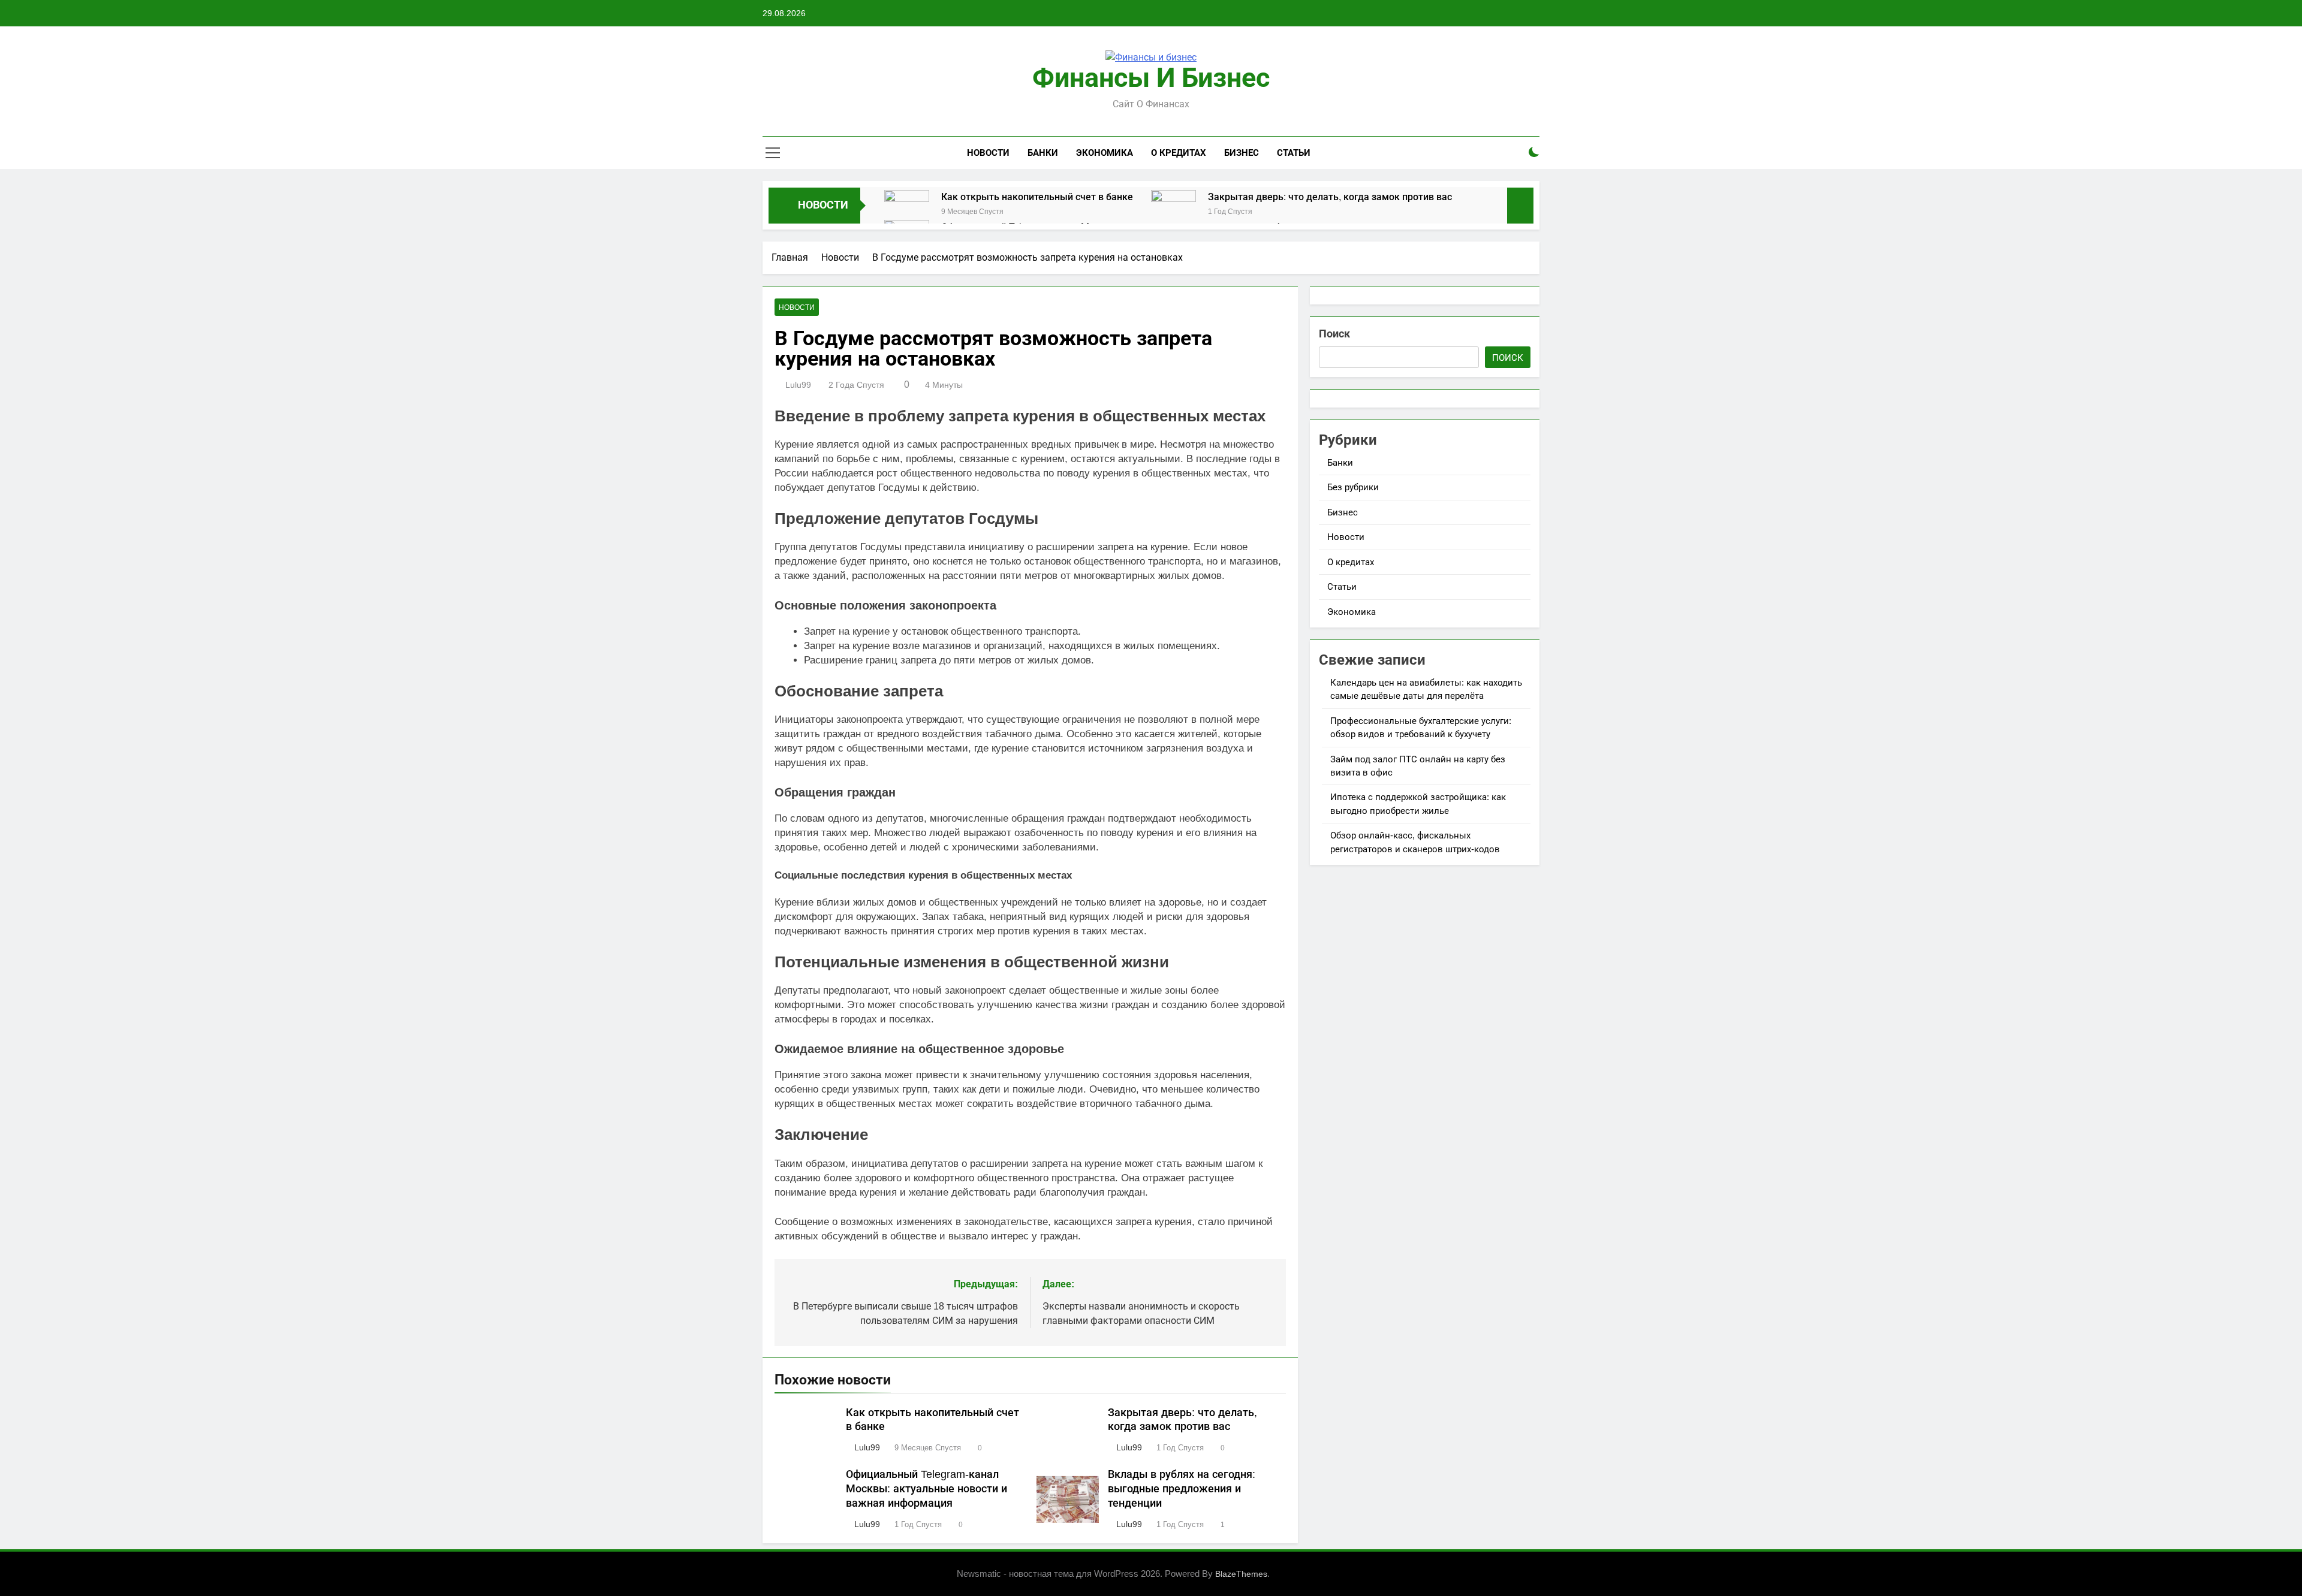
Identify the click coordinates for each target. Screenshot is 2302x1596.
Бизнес (1242, 153)
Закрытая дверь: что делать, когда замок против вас (1330, 197)
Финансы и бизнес (1151, 78)
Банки (1043, 153)
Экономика (1105, 153)
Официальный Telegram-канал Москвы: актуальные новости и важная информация (926, 1489)
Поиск (1334, 334)
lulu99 (798, 385)
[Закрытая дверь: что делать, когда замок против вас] (1173, 212)
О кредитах (1179, 153)
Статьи (1294, 153)
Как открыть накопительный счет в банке (1037, 197)
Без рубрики (1353, 487)
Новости (988, 153)
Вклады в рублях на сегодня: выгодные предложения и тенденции (1182, 1489)
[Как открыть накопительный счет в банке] (907, 212)
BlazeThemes (1241, 1574)
